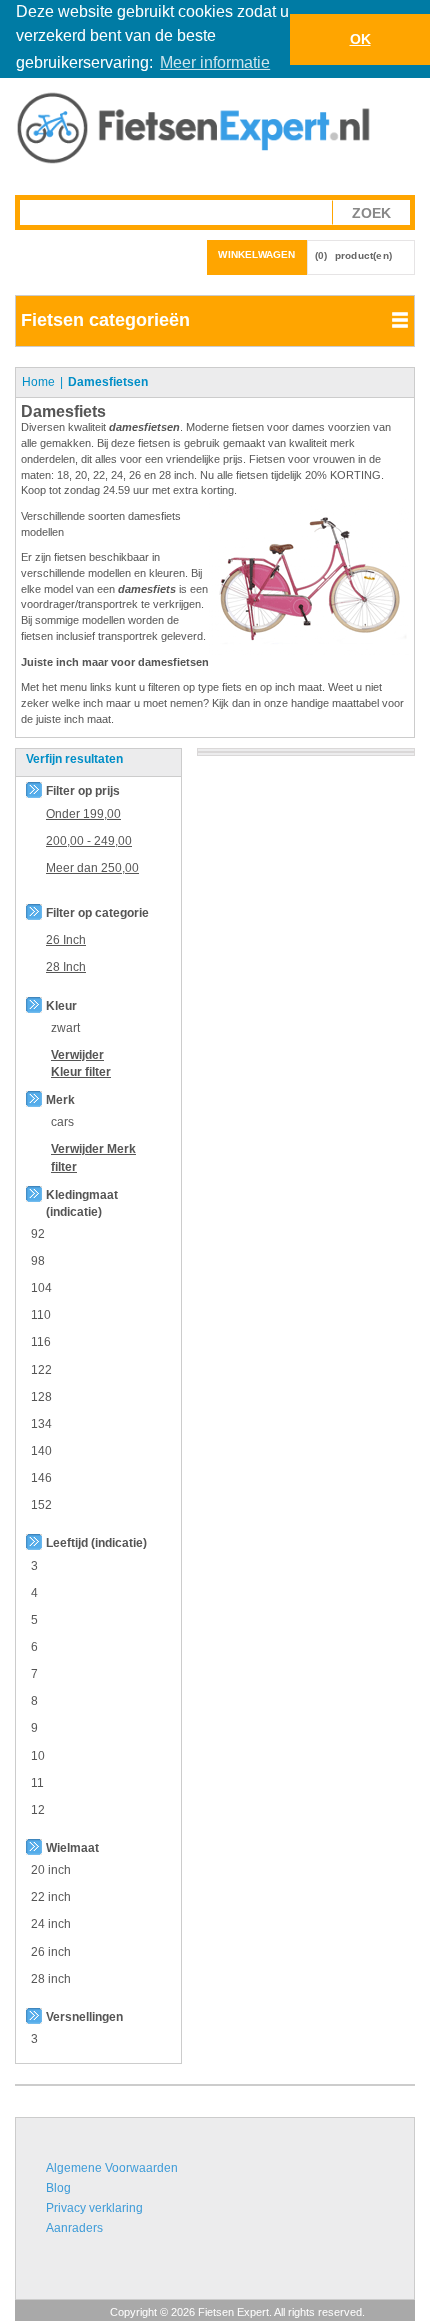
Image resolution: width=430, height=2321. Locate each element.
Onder (83, 814)
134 (41, 1424)
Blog (58, 2188)
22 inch (51, 1897)
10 (38, 1756)
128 (41, 1397)
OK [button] (360, 39)
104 (41, 1288)
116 (41, 1342)
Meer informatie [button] (215, 62)
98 (38, 1261)
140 (41, 1451)
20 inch (51, 1870)
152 (41, 1505)
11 (37, 1783)
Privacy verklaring (94, 2208)
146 (41, 1478)
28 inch (51, 1979)
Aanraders (74, 2228)
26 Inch (66, 940)
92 (38, 1234)
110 (41, 1315)
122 (41, 1370)
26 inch (51, 1952)
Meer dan (92, 868)
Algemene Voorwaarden (112, 2168)
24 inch (51, 1924)
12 (38, 1810)
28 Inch (66, 967)
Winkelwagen (256, 254)
